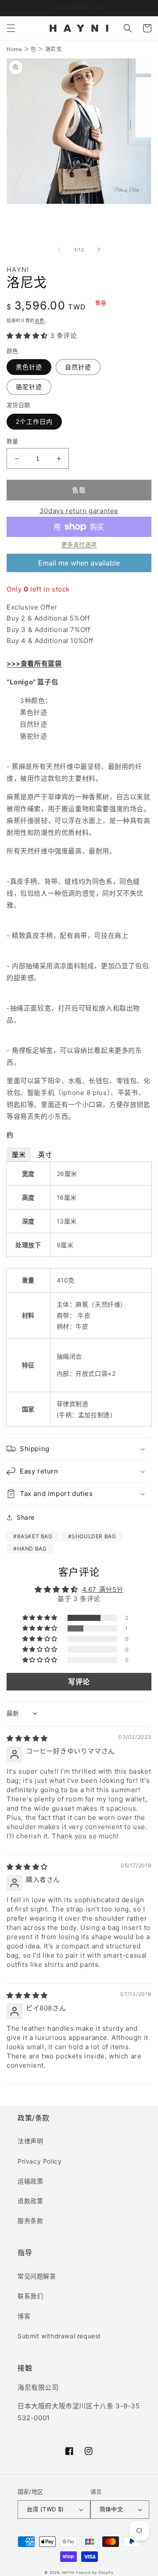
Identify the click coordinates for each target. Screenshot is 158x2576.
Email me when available (79, 563)
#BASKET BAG (33, 1536)
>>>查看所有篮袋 (34, 663)
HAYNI (68, 2572)
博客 (24, 2316)
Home (14, 49)
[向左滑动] (59, 250)
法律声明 (30, 2141)
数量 (13, 441)
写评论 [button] (79, 1682)
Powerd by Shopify (95, 2572)
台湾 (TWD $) (45, 2509)
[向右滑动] (99, 250)
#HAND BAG (30, 1549)
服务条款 (30, 2221)
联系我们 (30, 2296)
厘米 (19, 1155)
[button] (11, 28)
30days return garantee (79, 511)
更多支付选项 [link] (79, 544)
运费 (39, 320)
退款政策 (30, 2201)
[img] (27, 1738)
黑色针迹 (29, 367)
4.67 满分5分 (103, 1589)
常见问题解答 (37, 2276)
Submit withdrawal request (59, 2336)
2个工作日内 (34, 421)
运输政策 (30, 2181)
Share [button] (26, 1517)
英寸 (45, 1155)
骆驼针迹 (29, 387)
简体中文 (111, 2509)
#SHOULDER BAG (92, 1536)
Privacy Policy (39, 2161)
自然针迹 (78, 367)
